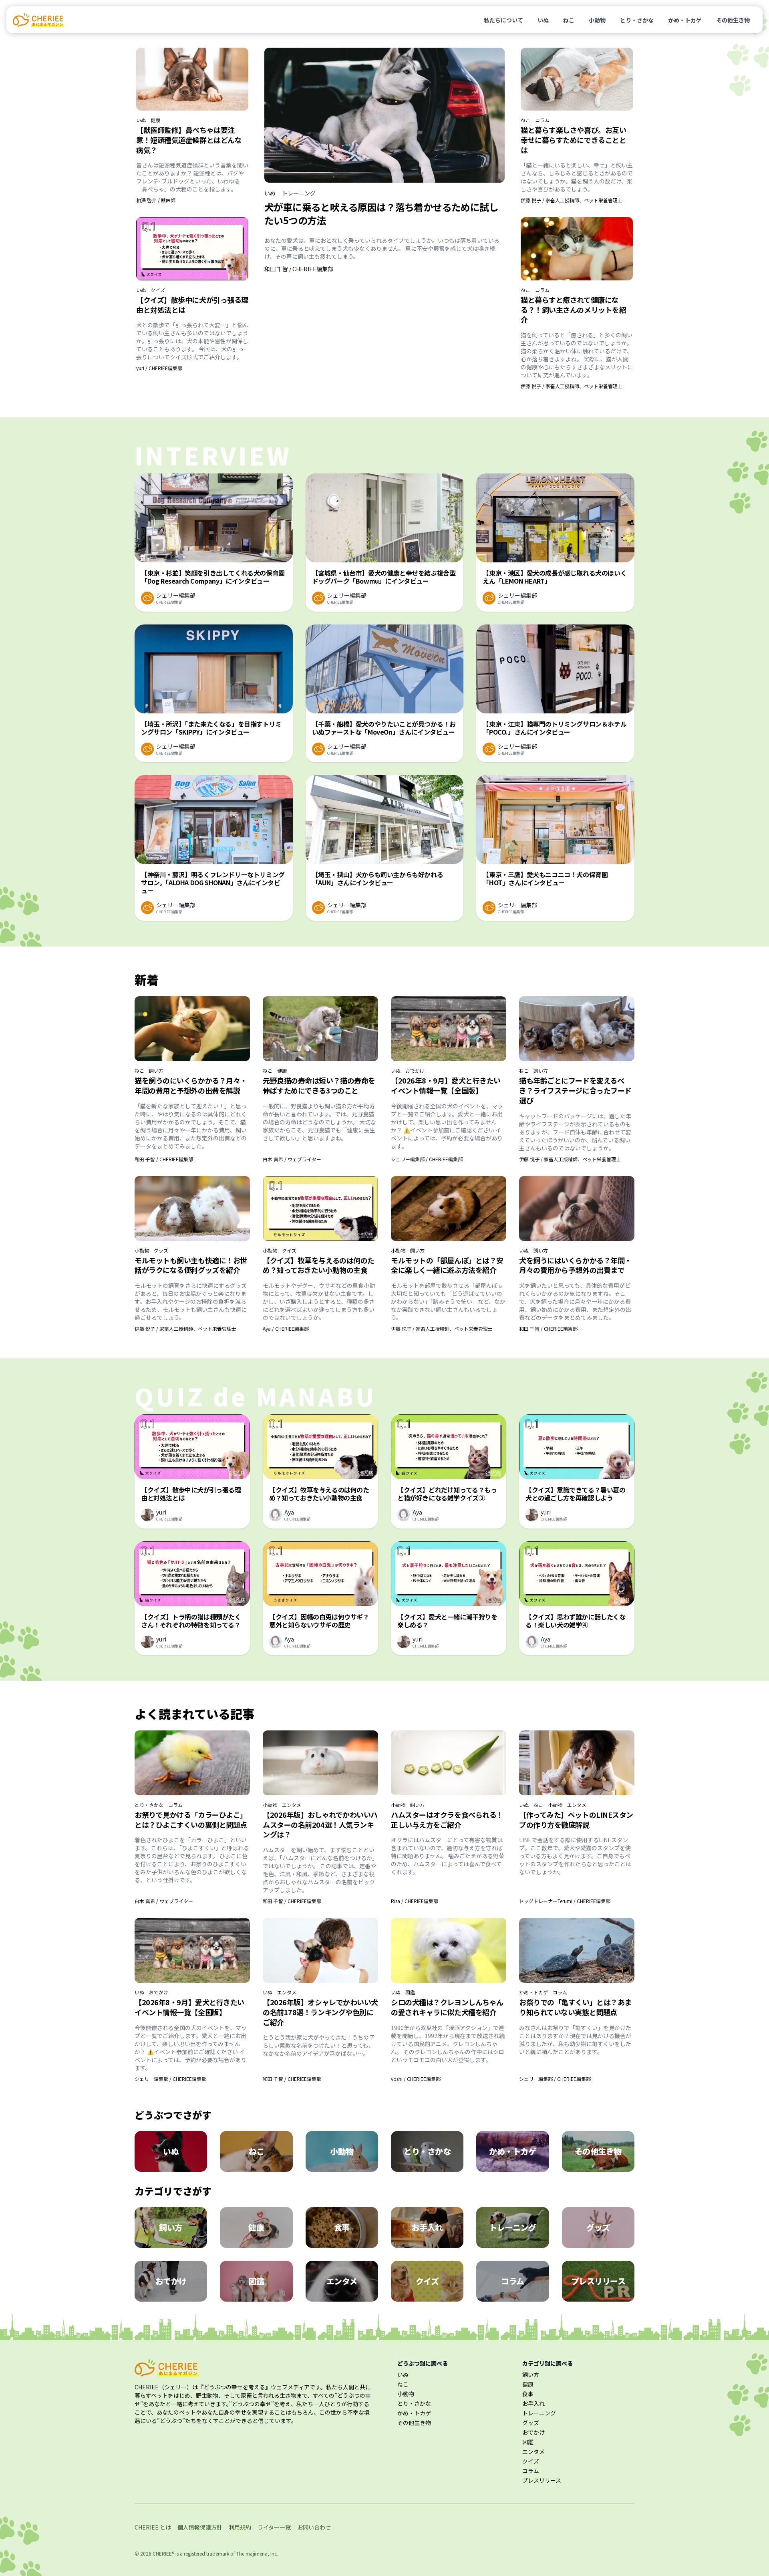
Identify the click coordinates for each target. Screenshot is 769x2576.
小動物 (597, 20)
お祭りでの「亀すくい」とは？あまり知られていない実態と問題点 (575, 2007)
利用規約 (240, 2527)
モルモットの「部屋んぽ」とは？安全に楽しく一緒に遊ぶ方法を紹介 (447, 1265)
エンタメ (292, 1805)
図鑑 (410, 1992)
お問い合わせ (314, 2527)
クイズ (158, 290)
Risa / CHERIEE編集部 (415, 1901)
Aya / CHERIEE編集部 (286, 1328)
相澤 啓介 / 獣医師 (156, 200)
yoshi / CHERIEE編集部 (416, 2079)
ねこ (569, 20)
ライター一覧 (274, 2527)
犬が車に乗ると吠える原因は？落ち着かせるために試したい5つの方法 (381, 213)
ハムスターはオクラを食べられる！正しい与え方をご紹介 (447, 1820)
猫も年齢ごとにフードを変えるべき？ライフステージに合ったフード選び (575, 1090)
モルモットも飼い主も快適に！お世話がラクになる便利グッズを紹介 (191, 1265)
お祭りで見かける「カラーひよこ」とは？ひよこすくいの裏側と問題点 (191, 1820)
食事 (528, 2394)
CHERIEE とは (153, 2527)
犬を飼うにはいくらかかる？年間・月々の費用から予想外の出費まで (575, 1265)
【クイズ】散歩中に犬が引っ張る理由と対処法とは (192, 305)
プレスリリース (542, 2480)
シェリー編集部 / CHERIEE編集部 (427, 1159)
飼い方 (156, 1071)
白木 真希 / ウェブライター (292, 1159)
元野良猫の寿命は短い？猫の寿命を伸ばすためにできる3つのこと (319, 1085)
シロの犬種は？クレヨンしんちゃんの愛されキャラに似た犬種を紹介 (447, 2007)
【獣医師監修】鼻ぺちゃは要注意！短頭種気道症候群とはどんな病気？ (189, 140)
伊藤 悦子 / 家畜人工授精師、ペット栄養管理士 (572, 200)
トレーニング (299, 193)
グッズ (161, 1251)
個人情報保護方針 (200, 2527)
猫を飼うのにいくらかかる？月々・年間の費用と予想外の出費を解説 (191, 1085)
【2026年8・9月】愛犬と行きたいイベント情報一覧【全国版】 (446, 1085)
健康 (155, 120)
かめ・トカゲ (685, 20)
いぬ (543, 20)
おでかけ (415, 1071)
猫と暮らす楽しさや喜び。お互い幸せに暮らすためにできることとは (573, 140)
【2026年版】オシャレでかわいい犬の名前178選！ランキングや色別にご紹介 (320, 2012)
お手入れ (533, 2403)
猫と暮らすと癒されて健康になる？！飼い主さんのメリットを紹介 (573, 310)
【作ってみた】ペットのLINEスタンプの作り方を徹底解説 (576, 1820)
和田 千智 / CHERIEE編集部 (299, 269)
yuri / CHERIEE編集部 (159, 368)
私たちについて (503, 20)
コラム (542, 120)
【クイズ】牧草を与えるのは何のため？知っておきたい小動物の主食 (319, 1265)
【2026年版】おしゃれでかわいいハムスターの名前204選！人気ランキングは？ (320, 1825)
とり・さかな (637, 20)
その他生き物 (733, 20)
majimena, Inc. (262, 2553)
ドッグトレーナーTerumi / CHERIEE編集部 (565, 1901)
